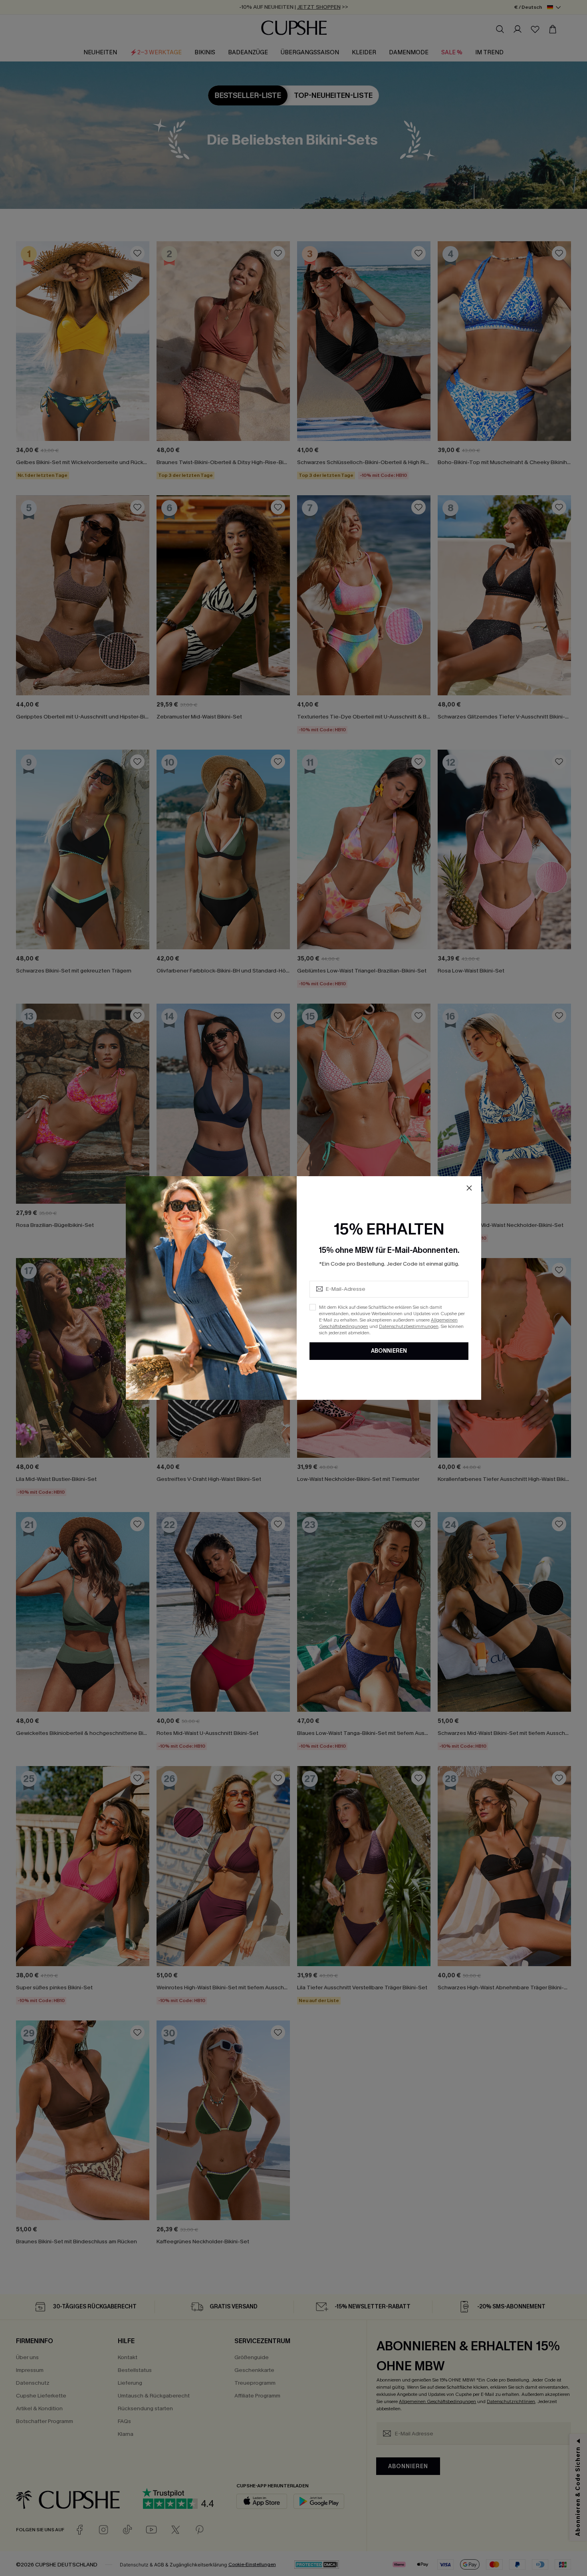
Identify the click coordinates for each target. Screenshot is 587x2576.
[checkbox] (313, 1307)
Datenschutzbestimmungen (409, 1326)
